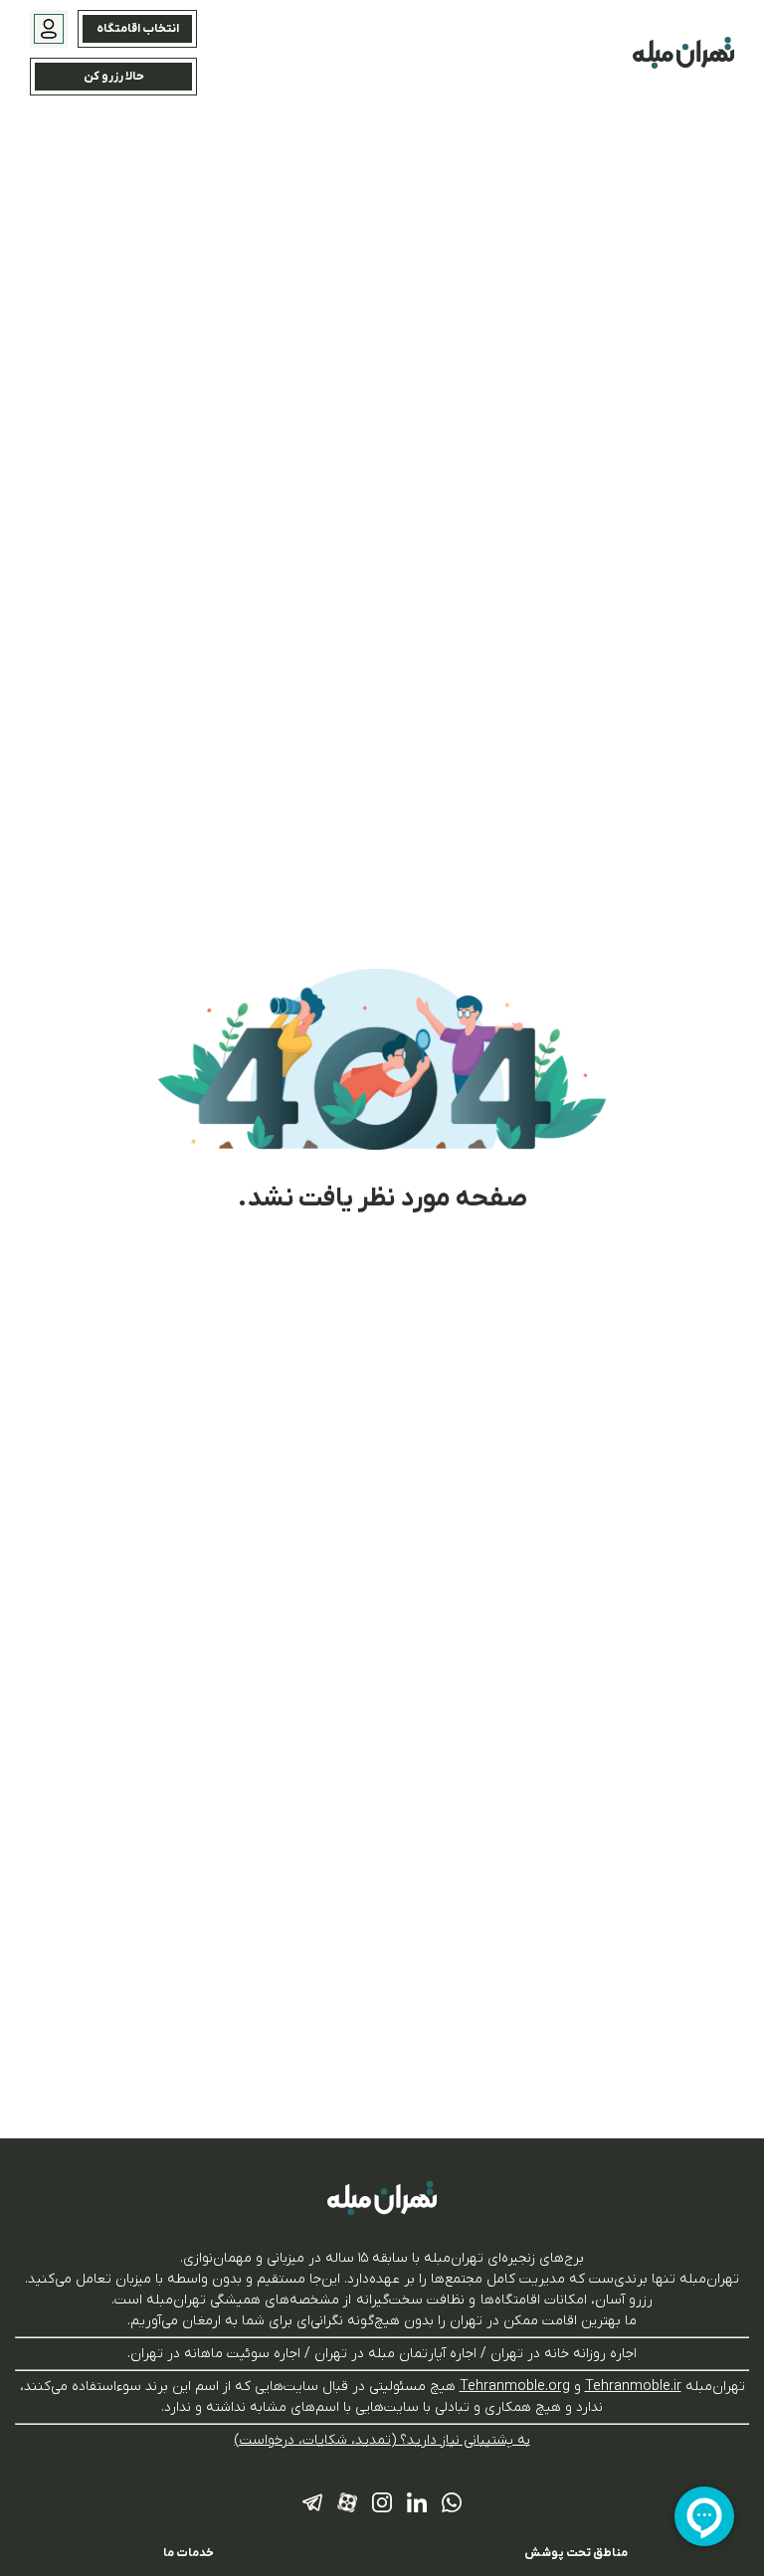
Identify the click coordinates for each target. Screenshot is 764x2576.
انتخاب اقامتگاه (138, 29)
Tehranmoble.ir (633, 2387)
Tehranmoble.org (515, 2387)
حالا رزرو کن (114, 77)
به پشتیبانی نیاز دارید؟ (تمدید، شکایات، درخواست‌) (382, 2440)
